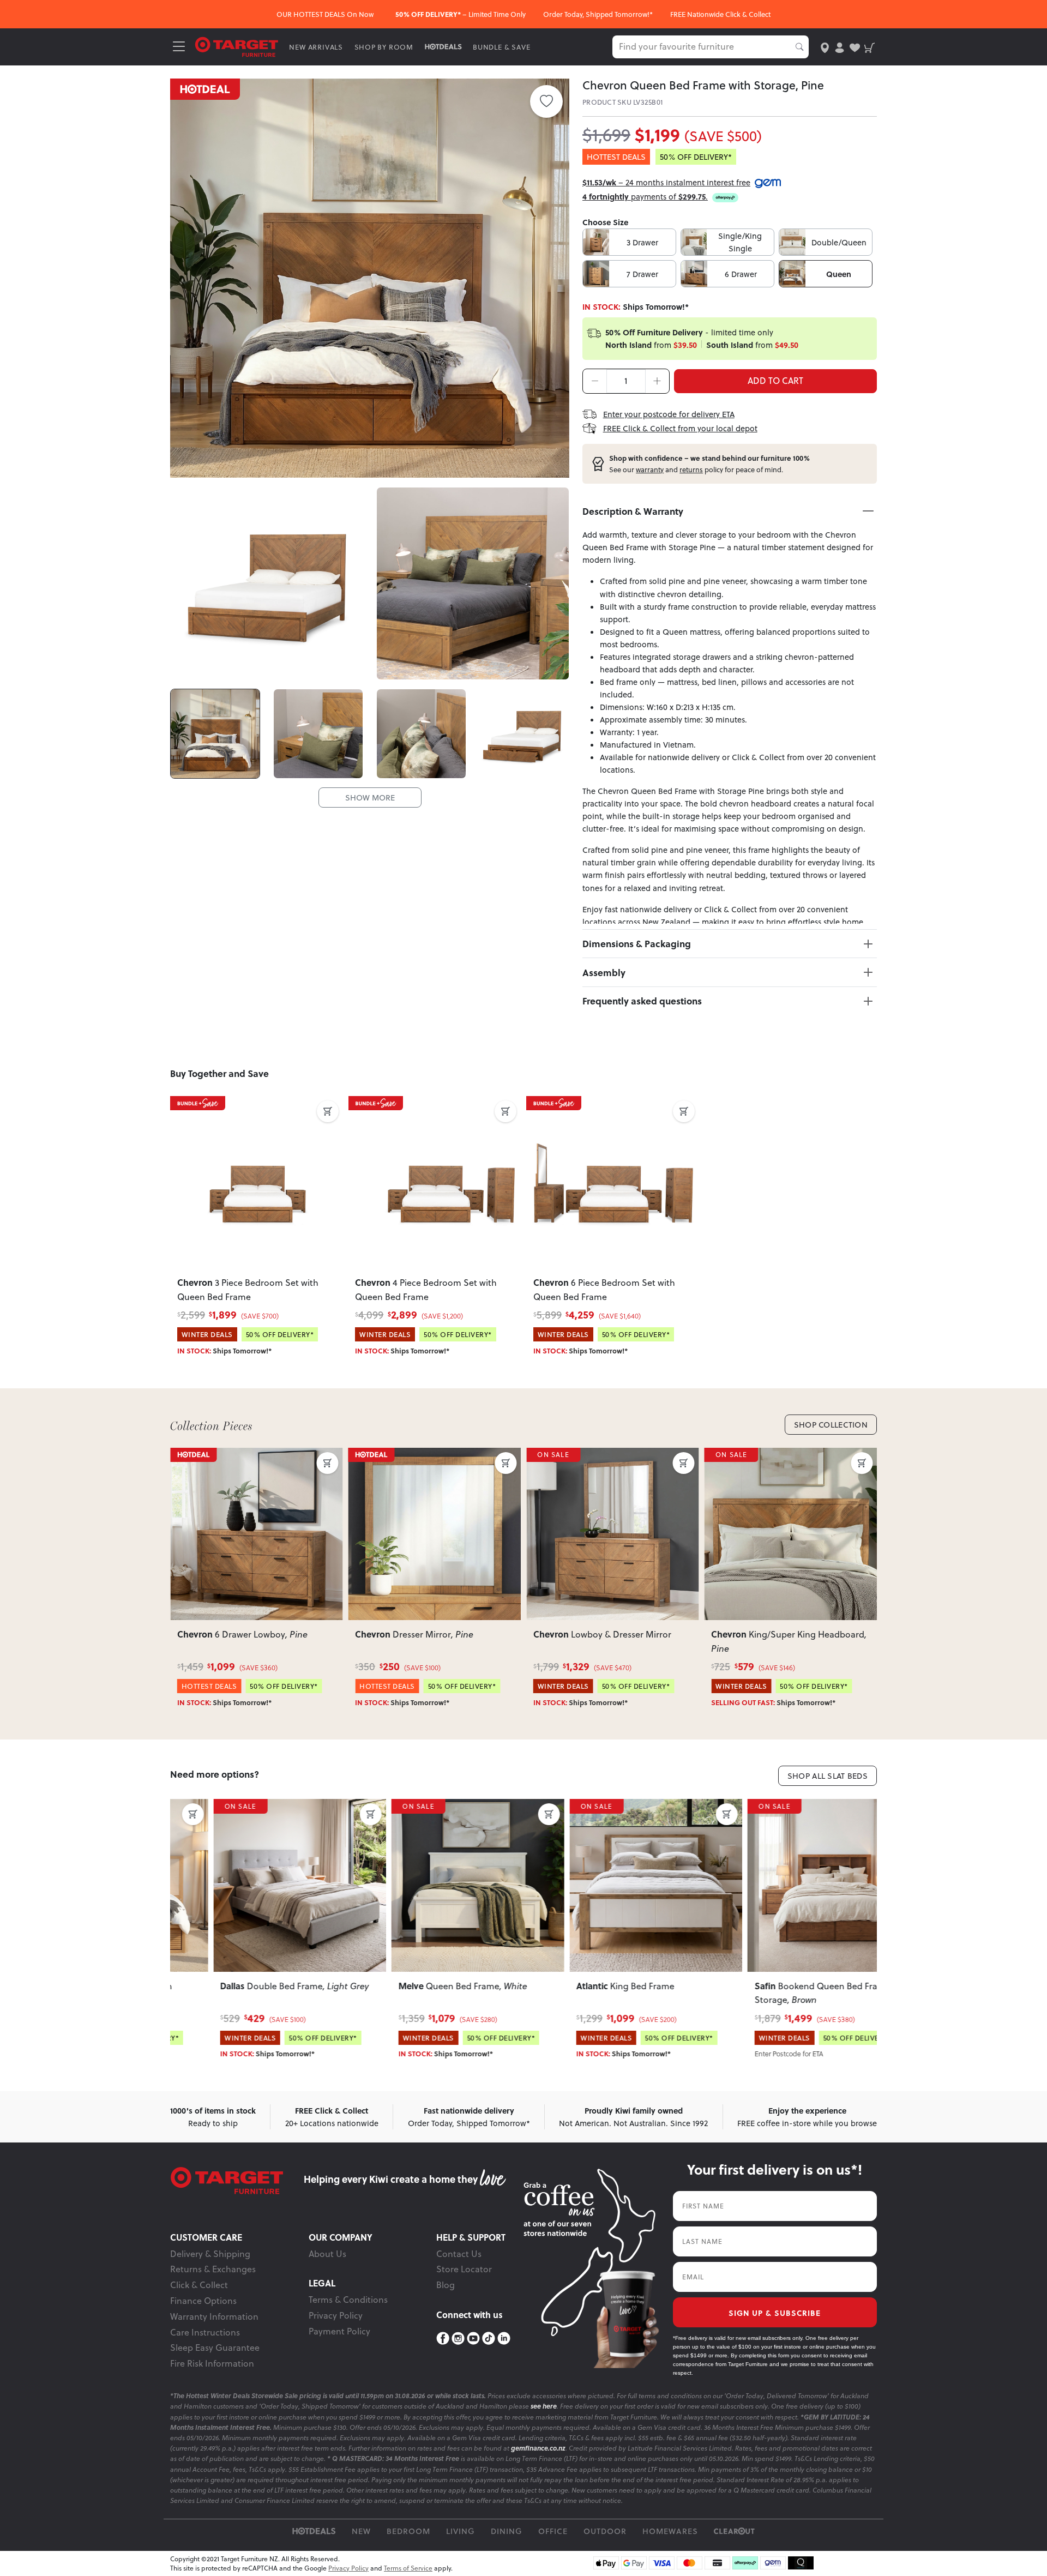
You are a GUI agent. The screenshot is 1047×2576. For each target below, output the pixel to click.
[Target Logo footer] (237, 2181)
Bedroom (408, 2531)
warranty (650, 470)
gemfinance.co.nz (538, 2448)
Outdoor (605, 2531)
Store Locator (464, 2269)
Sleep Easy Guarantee (215, 2348)
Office (553, 2531)
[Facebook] (443, 2339)
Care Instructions (205, 2332)
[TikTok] (489, 2339)
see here (544, 2406)
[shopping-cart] (870, 47)
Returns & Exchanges (213, 2269)
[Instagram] (458, 2339)
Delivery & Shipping (210, 2254)
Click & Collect (199, 2285)
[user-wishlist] (855, 47)
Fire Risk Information (212, 2363)
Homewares (670, 2531)
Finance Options (203, 2301)
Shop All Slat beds (828, 1776)
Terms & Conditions (348, 2300)
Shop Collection (831, 1425)
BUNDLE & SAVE (501, 47)
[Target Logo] (237, 46)
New (361, 2531)
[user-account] (840, 47)
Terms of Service (408, 2568)
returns (691, 470)
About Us (327, 2254)
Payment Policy (339, 2331)
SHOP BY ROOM (384, 47)
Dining (507, 2531)
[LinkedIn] (504, 2339)
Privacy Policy (336, 2315)
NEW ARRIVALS (316, 47)
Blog (446, 2285)
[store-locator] (825, 47)
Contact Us (459, 2254)
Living (461, 2531)
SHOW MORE (370, 798)
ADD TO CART (775, 381)
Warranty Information (214, 2316)
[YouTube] (473, 2339)
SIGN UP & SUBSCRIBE (775, 2313)
